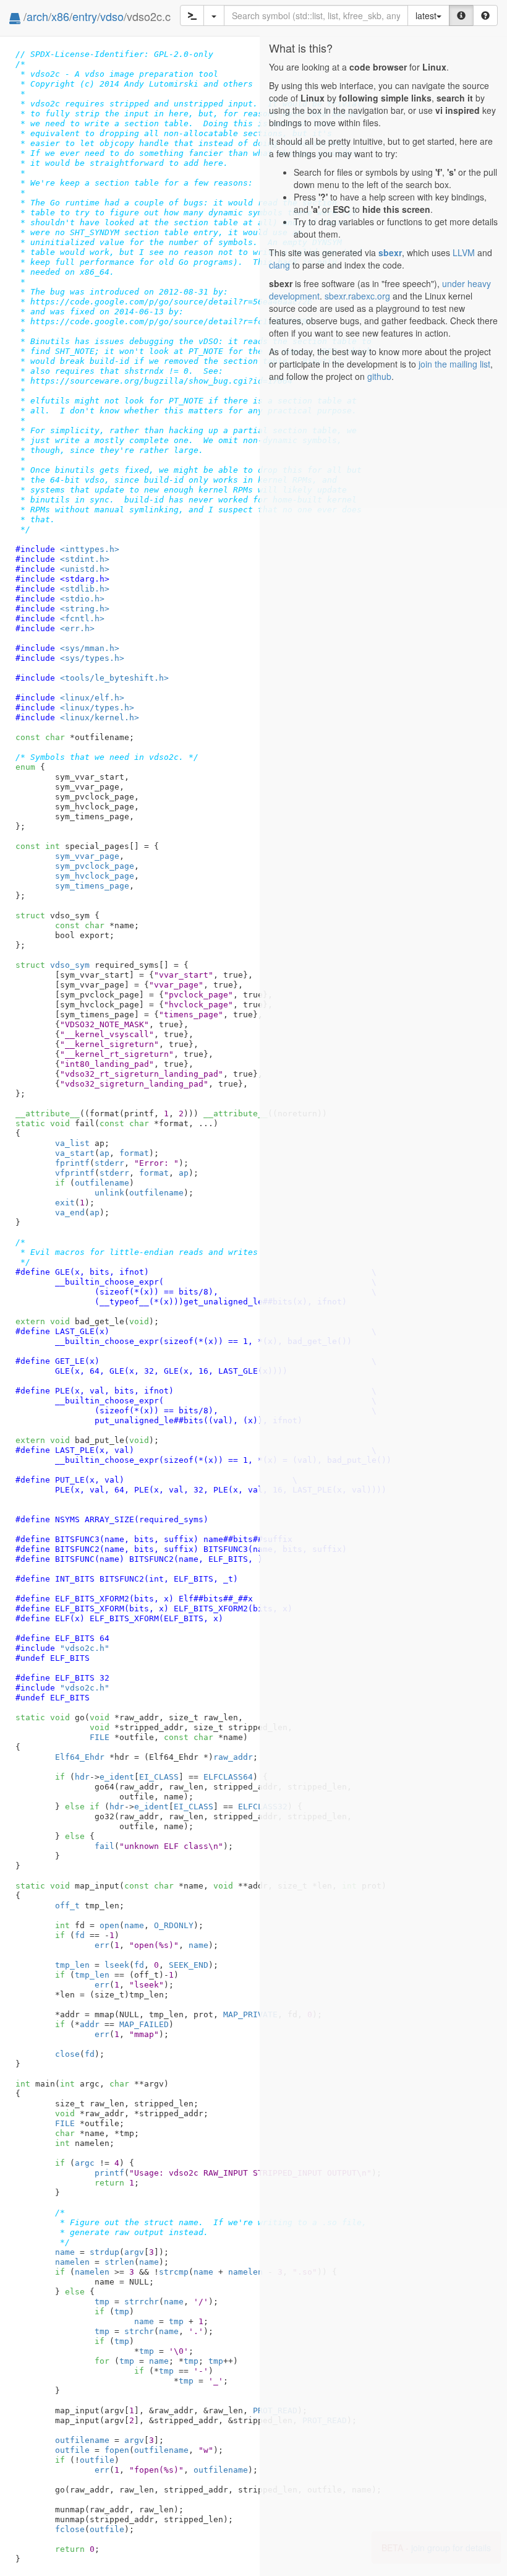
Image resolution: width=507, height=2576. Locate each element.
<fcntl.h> (82, 618)
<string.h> (85, 609)
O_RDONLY (174, 1925)
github (379, 376)
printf (109, 2173)
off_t (67, 1906)
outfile (72, 2450)
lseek (117, 1965)
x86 (60, 16)
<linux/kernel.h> (100, 717)
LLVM (464, 252)
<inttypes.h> (90, 549)
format (134, 1153)
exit (65, 1203)
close (67, 2054)
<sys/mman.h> (90, 648)
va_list (72, 1143)
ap (104, 1153)
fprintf (72, 1163)
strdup (104, 2252)
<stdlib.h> (85, 589)
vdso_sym (53, 965)
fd (80, 1935)
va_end (70, 1213)
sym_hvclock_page (95, 876)
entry (85, 16)
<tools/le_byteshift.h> (114, 678)
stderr (109, 1163)
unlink (109, 1193)
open (109, 1925)
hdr (82, 1777)
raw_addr (233, 1757)
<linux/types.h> (97, 708)
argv (134, 2252)
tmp (102, 2302)
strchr (139, 2331)
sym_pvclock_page (95, 866)
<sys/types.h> (92, 658)
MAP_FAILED (144, 2024)
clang (279, 265)
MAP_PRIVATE (250, 2014)
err (102, 1945)
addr (90, 2024)
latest (426, 15)
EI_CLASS (159, 1777)
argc (85, 2163)
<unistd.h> (85, 569)
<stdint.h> (85, 559)
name (134, 1925)
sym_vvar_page (87, 856)
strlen (119, 2262)
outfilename (102, 1183)
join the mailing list (454, 364)
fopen (117, 2450)
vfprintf (75, 1173)
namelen (72, 2262)
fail (104, 1846)
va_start (75, 1153)
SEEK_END (189, 1965)
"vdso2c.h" (85, 1648)
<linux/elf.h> (92, 698)
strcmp (174, 2272)
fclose (70, 2529)
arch (37, 16)
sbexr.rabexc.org (357, 296)
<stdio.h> (82, 599)
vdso (112, 16)
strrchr (142, 2302)
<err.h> (77, 628)
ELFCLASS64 (228, 1777)
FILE (100, 1737)
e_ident (117, 1777)
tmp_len (72, 1965)
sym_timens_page (92, 886)
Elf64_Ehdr (80, 1757)
